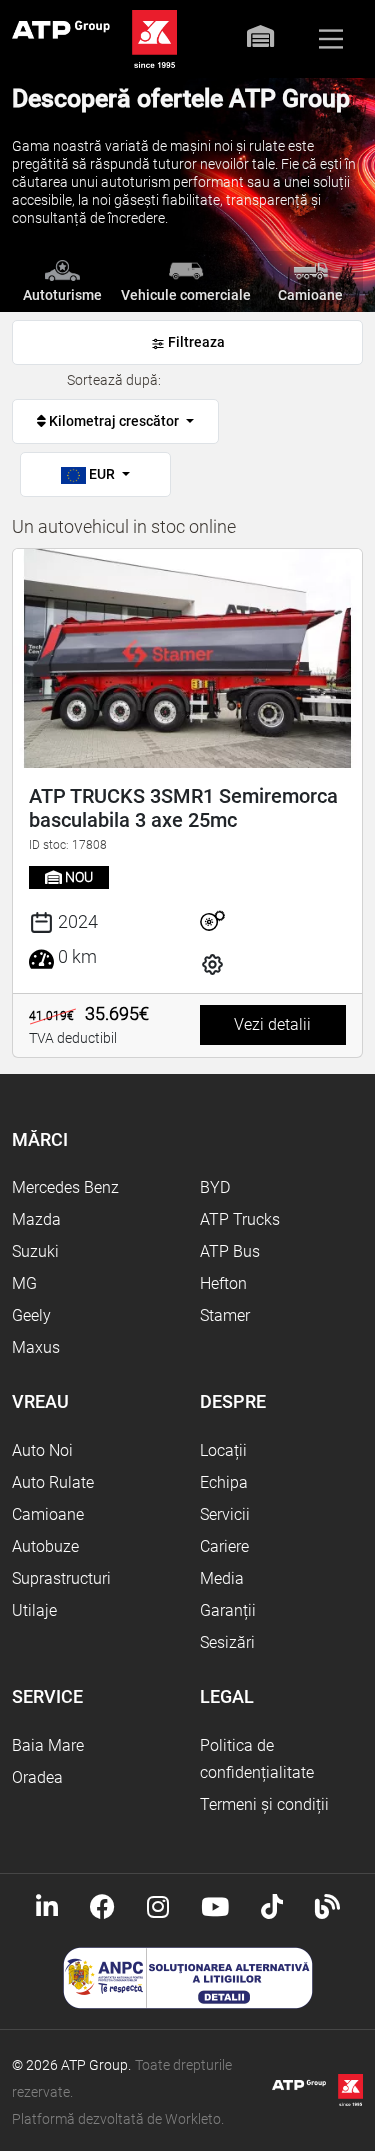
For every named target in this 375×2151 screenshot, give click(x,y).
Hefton (223, 1283)
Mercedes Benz (65, 1187)
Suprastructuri (61, 1578)
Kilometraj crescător (114, 421)
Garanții (228, 1610)
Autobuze (45, 1546)
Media (222, 1578)
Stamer (225, 1315)
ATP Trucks (240, 1219)
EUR (102, 474)
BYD (215, 1187)
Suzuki (35, 1251)
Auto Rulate (53, 1482)
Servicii (225, 1514)
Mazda (36, 1219)
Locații (223, 1450)
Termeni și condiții (264, 1804)
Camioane (48, 1514)
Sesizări (227, 1642)
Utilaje (34, 1610)
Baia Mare (48, 1745)
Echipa (224, 1482)
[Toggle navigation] (331, 39)
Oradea (37, 1777)
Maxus (36, 1347)
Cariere (224, 1546)
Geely (31, 1315)
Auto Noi (42, 1450)
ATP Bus (230, 1251)
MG (24, 1283)
